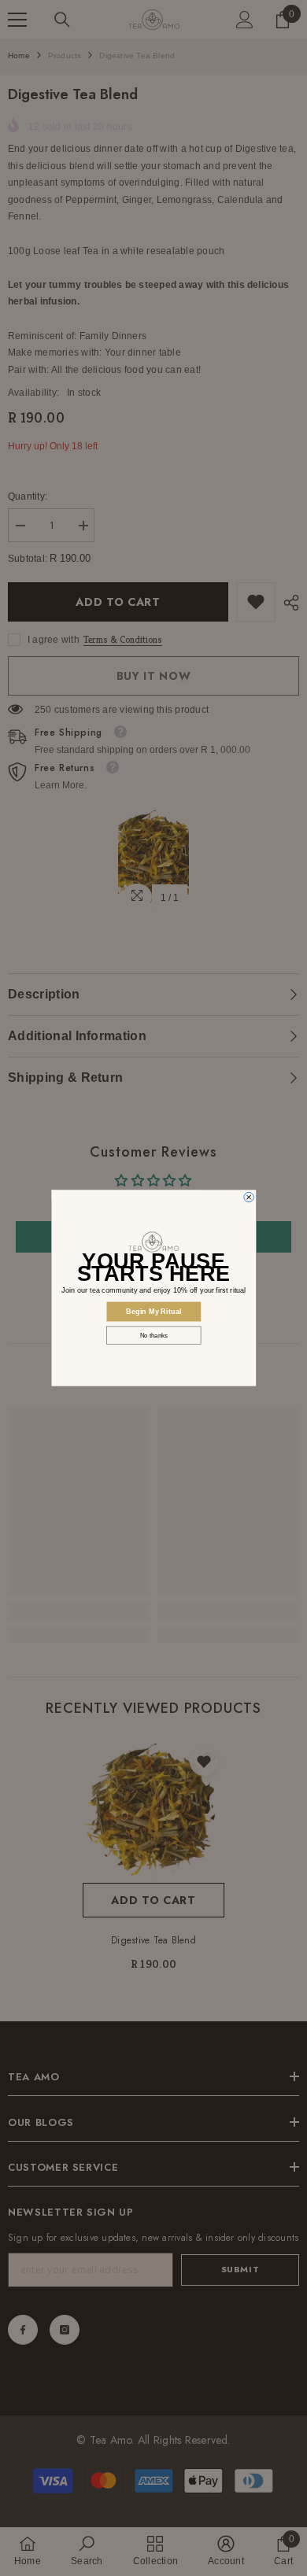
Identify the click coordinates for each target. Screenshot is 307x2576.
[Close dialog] (248, 1197)
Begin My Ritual (154, 1311)
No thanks (153, 1336)
